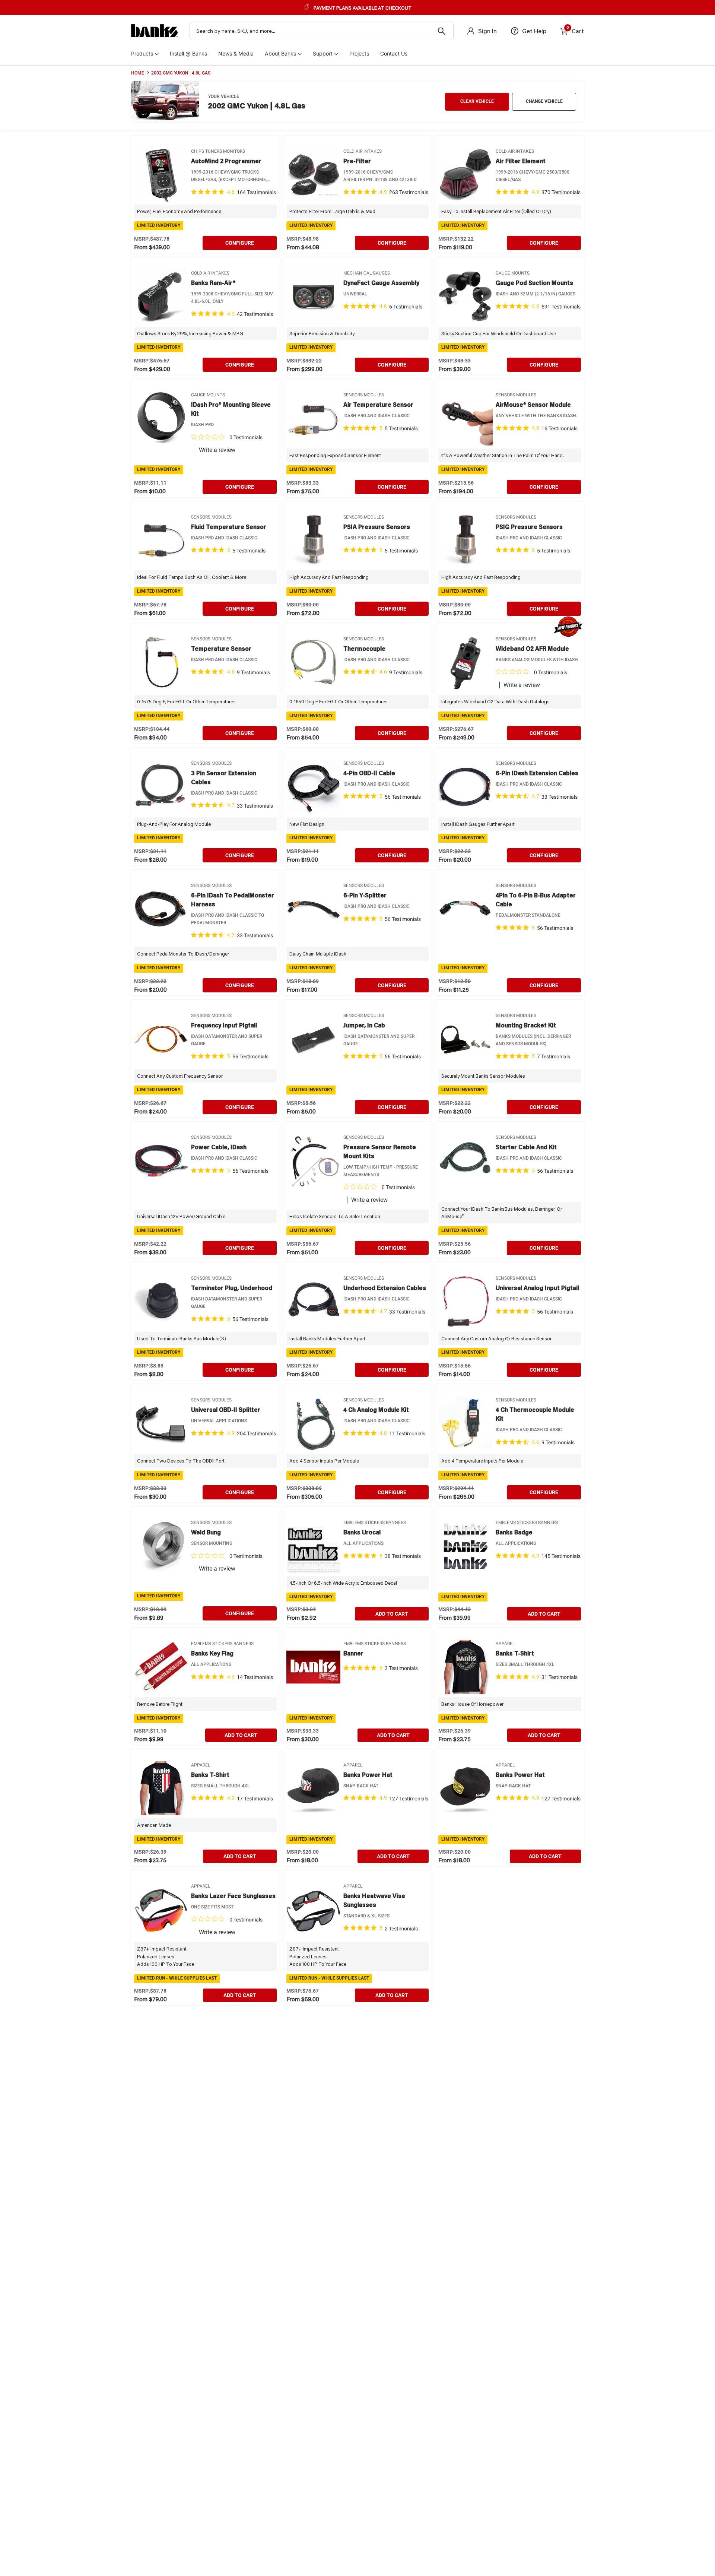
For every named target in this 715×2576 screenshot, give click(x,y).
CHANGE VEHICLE (544, 101)
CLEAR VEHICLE (477, 101)
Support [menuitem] (323, 53)
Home (138, 73)
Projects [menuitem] (359, 53)
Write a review (217, 450)
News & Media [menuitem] (236, 53)
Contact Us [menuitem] (394, 53)
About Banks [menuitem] (280, 53)
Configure (240, 243)
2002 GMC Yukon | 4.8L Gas (181, 73)
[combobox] (322, 31)
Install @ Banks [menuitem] (188, 53)
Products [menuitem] (142, 53)
